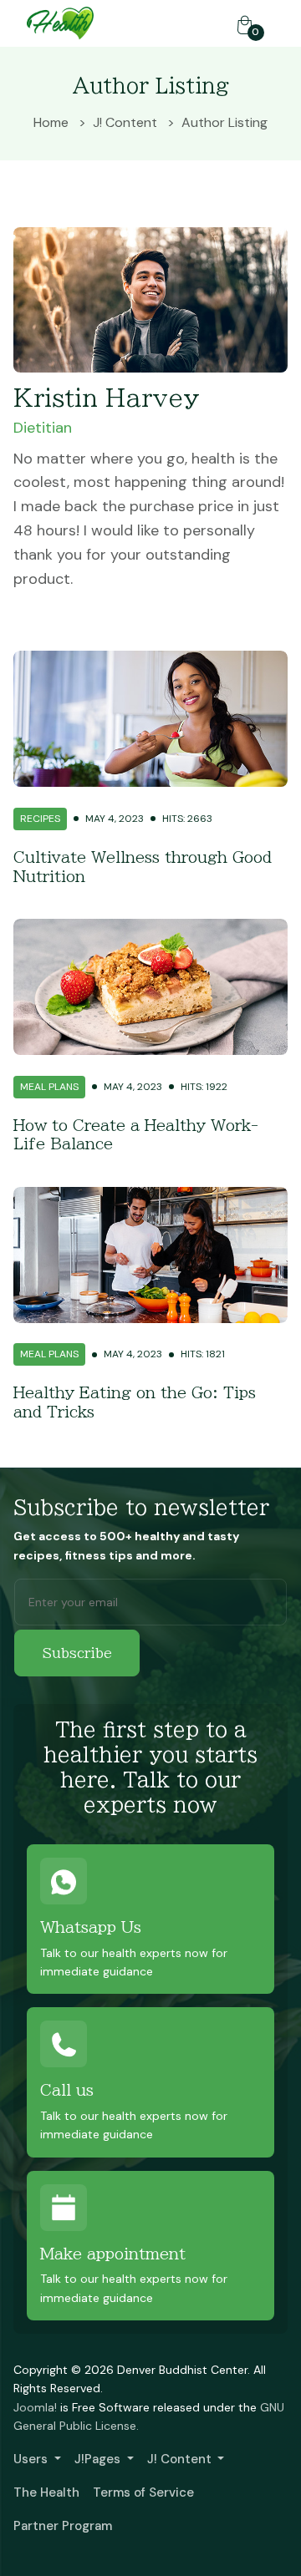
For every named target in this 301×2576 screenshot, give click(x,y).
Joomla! (35, 2407)
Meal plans (49, 1087)
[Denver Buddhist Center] (60, 22)
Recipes (40, 819)
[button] (37, 2459)
